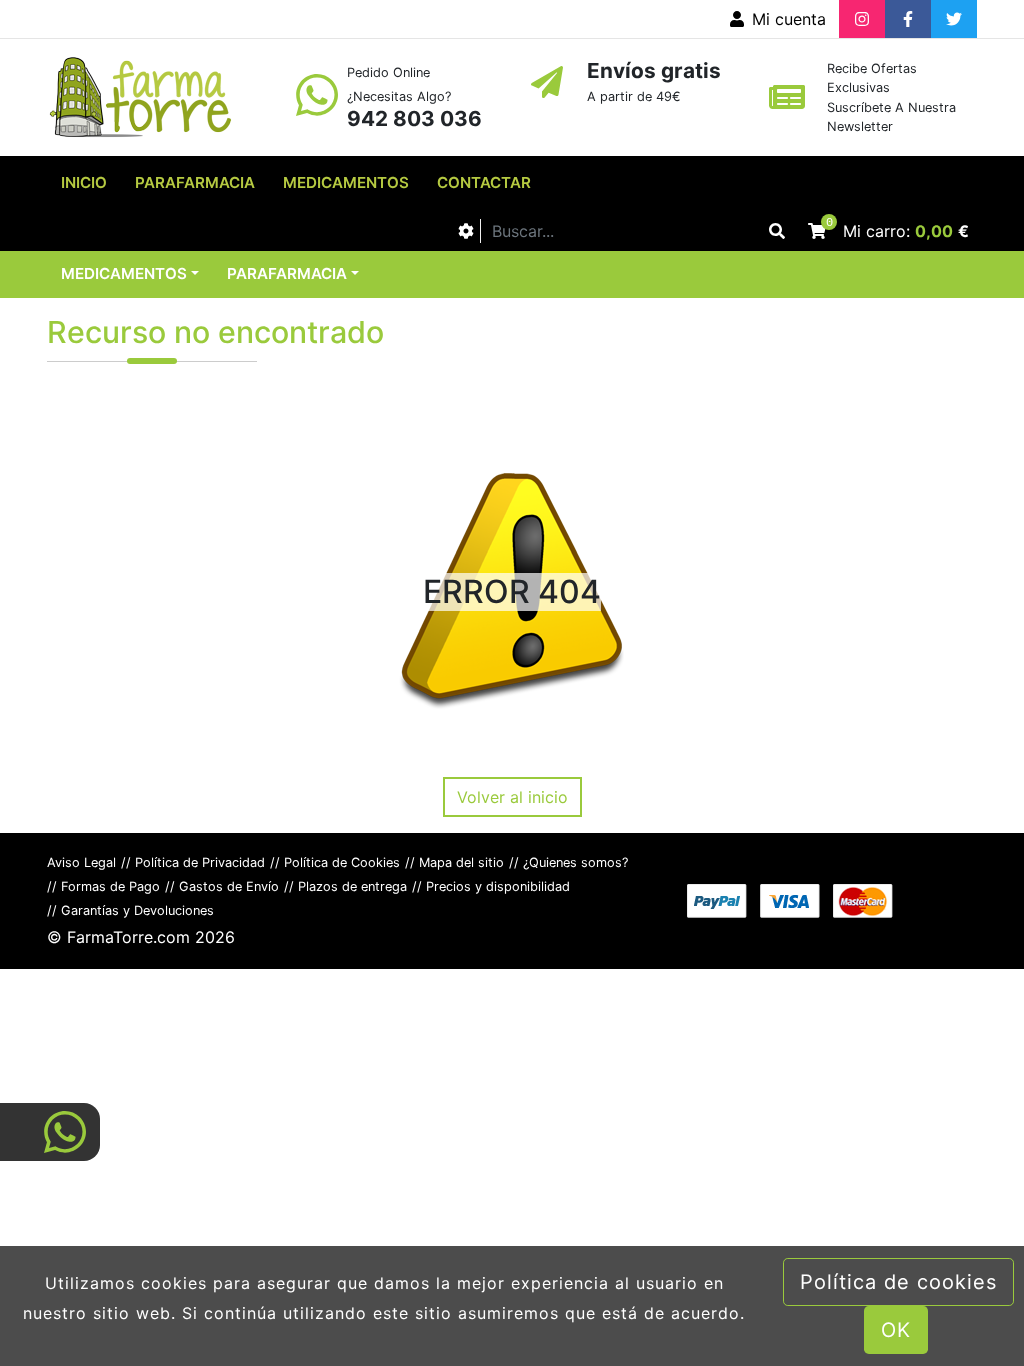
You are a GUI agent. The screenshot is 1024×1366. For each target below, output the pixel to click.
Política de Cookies (342, 862)
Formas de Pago (110, 886)
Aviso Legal (81, 862)
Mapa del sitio (461, 862)
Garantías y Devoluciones (137, 910)
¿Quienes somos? (575, 862)
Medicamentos (346, 182)
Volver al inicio (512, 797)
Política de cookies (898, 1282)
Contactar (484, 182)
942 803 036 (414, 118)
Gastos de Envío (229, 886)
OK (896, 1330)
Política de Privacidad (200, 862)
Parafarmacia (195, 182)
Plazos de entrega (352, 886)
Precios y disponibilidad (498, 886)
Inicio (84, 182)
